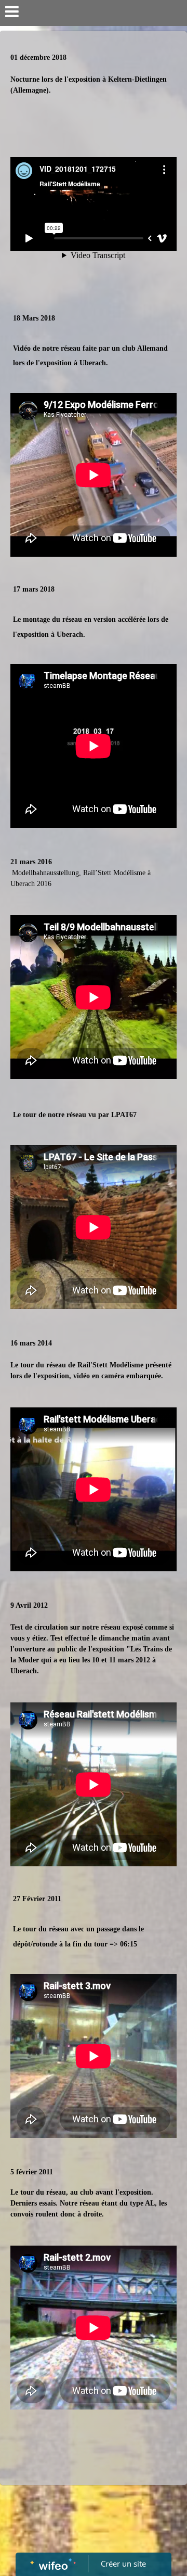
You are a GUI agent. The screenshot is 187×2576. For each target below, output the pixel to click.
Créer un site (123, 2564)
